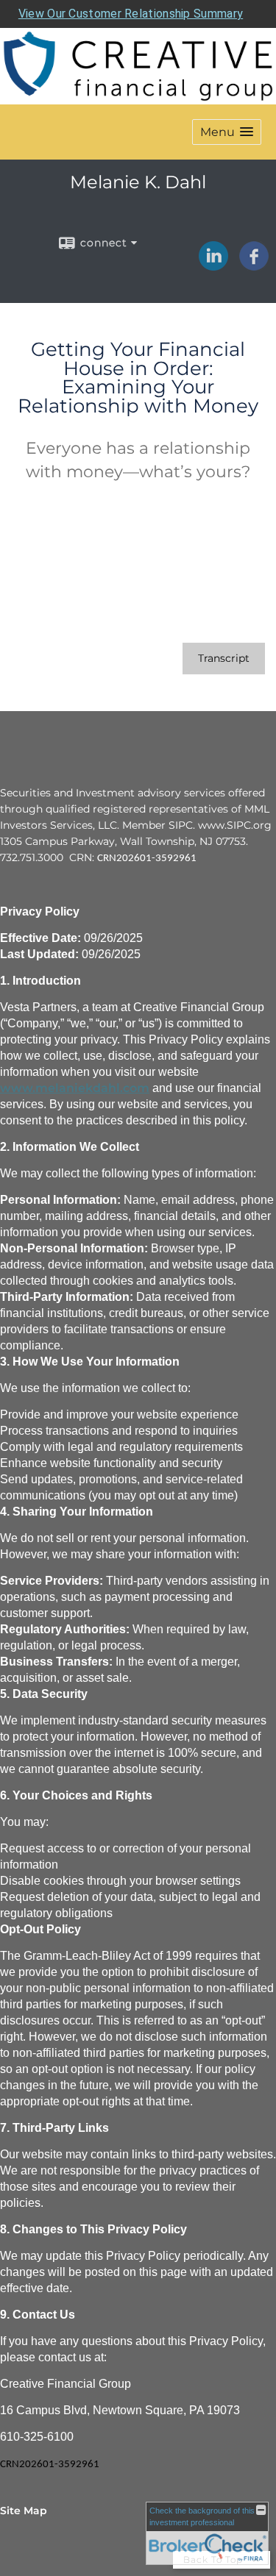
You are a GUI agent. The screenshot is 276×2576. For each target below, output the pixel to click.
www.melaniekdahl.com (75, 1088)
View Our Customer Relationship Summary (131, 14)
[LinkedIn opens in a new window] (213, 265)
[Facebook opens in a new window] (254, 265)
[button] (227, 132)
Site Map (24, 2511)
